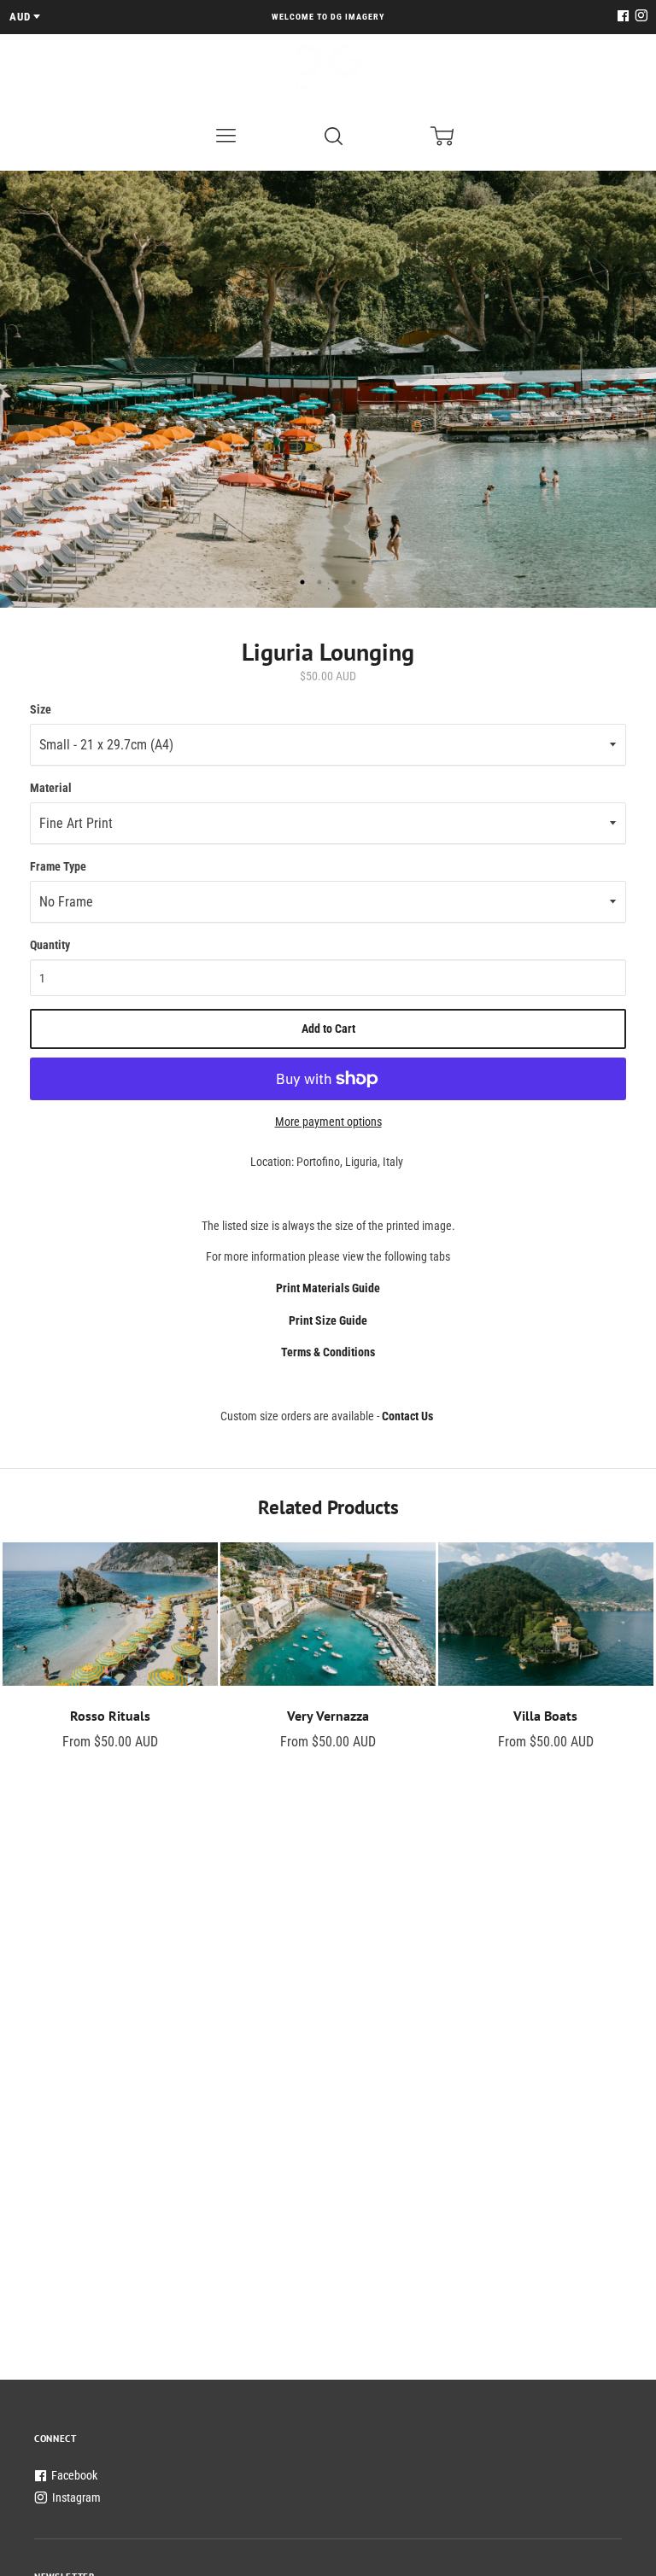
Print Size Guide (328, 1320)
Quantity (50, 945)
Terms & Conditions (328, 1352)
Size (41, 709)
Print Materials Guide (328, 1288)
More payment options (328, 1122)
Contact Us (407, 1416)
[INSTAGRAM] (639, 17)
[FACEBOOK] (623, 17)
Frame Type (58, 866)
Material (51, 788)
